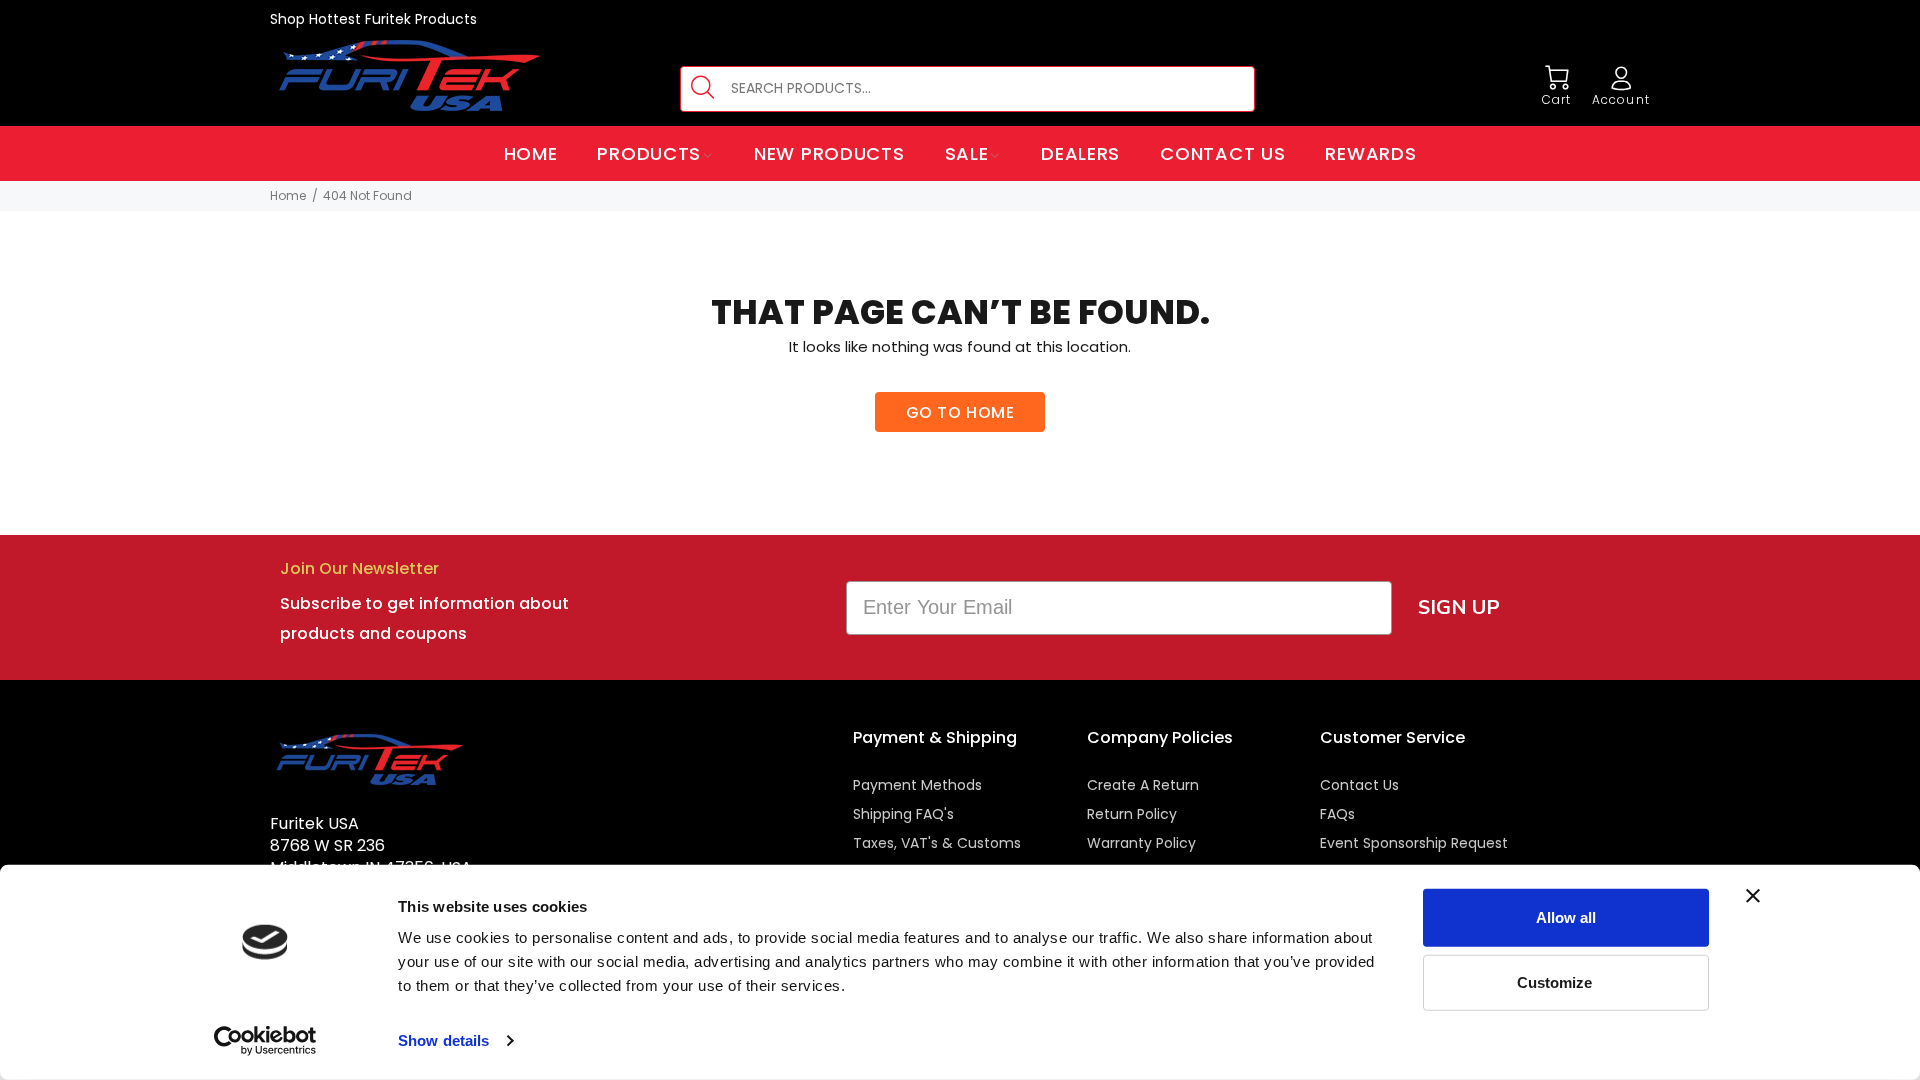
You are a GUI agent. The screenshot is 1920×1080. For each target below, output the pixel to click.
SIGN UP (1459, 607)
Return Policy (1132, 814)
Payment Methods (917, 785)
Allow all (1566, 917)
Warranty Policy (1141, 843)
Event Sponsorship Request (1414, 843)
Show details (443, 1040)
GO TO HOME (960, 412)
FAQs (1337, 814)
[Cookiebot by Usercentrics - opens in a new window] (265, 1041)
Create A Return (1143, 785)
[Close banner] (1753, 896)
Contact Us (1359, 785)
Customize (1554, 981)
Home (288, 195)
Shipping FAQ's (903, 814)
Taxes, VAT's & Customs (937, 843)
